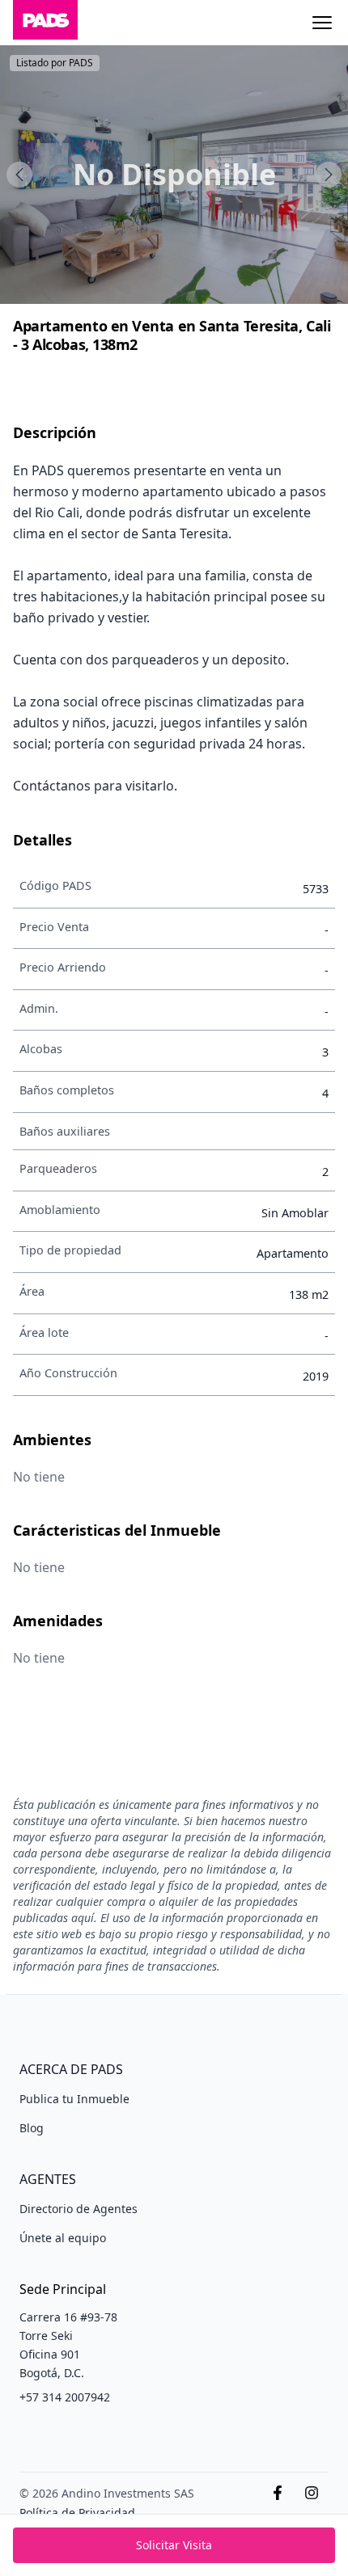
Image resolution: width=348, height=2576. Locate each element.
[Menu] (322, 23)
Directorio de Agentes (79, 2209)
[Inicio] (45, 23)
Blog (32, 2128)
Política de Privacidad (77, 2513)
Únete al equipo (63, 2238)
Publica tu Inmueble (74, 2099)
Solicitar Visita (174, 2545)
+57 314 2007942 (65, 2397)
